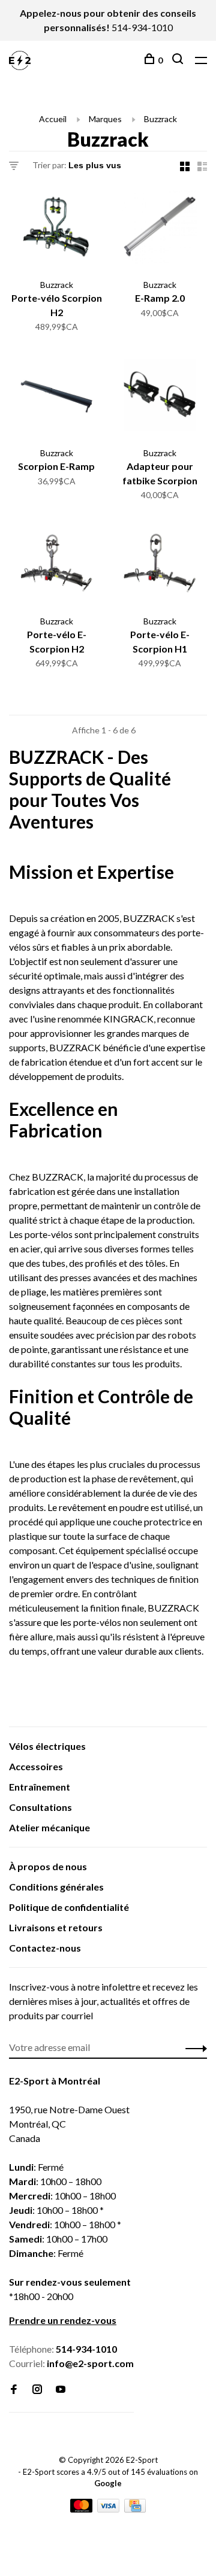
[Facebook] (14, 2390)
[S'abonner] (193, 2047)
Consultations (40, 1807)
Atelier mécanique (49, 1827)
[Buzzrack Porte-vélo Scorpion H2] (56, 229)
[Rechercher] (179, 60)
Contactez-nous (45, 1948)
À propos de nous (48, 1866)
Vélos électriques (47, 1746)
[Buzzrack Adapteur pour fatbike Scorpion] (160, 398)
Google (108, 2483)
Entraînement (40, 1787)
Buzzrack (160, 119)
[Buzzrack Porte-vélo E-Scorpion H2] (56, 566)
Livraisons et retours (56, 1927)
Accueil (53, 119)
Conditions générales (56, 1887)
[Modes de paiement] (82, 2509)
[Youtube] (61, 2390)
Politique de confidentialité (69, 1907)
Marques (105, 119)
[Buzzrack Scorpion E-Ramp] (56, 398)
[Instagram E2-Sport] (37, 2390)
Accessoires (36, 1766)
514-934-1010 (142, 27)
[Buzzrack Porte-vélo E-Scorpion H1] (160, 566)
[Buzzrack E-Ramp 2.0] (160, 229)
